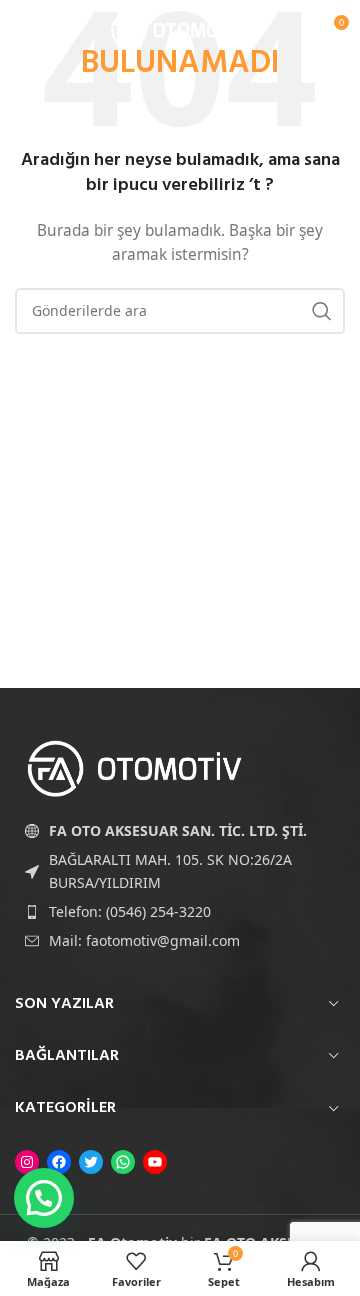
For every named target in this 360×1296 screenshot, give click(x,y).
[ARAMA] (322, 311)
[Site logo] (180, 28)
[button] (44, 1198)
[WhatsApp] (123, 1162)
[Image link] (135, 767)
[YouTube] (155, 1162)
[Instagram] (27, 1162)
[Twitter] (91, 1162)
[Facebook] (59, 1162)
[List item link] (180, 912)
